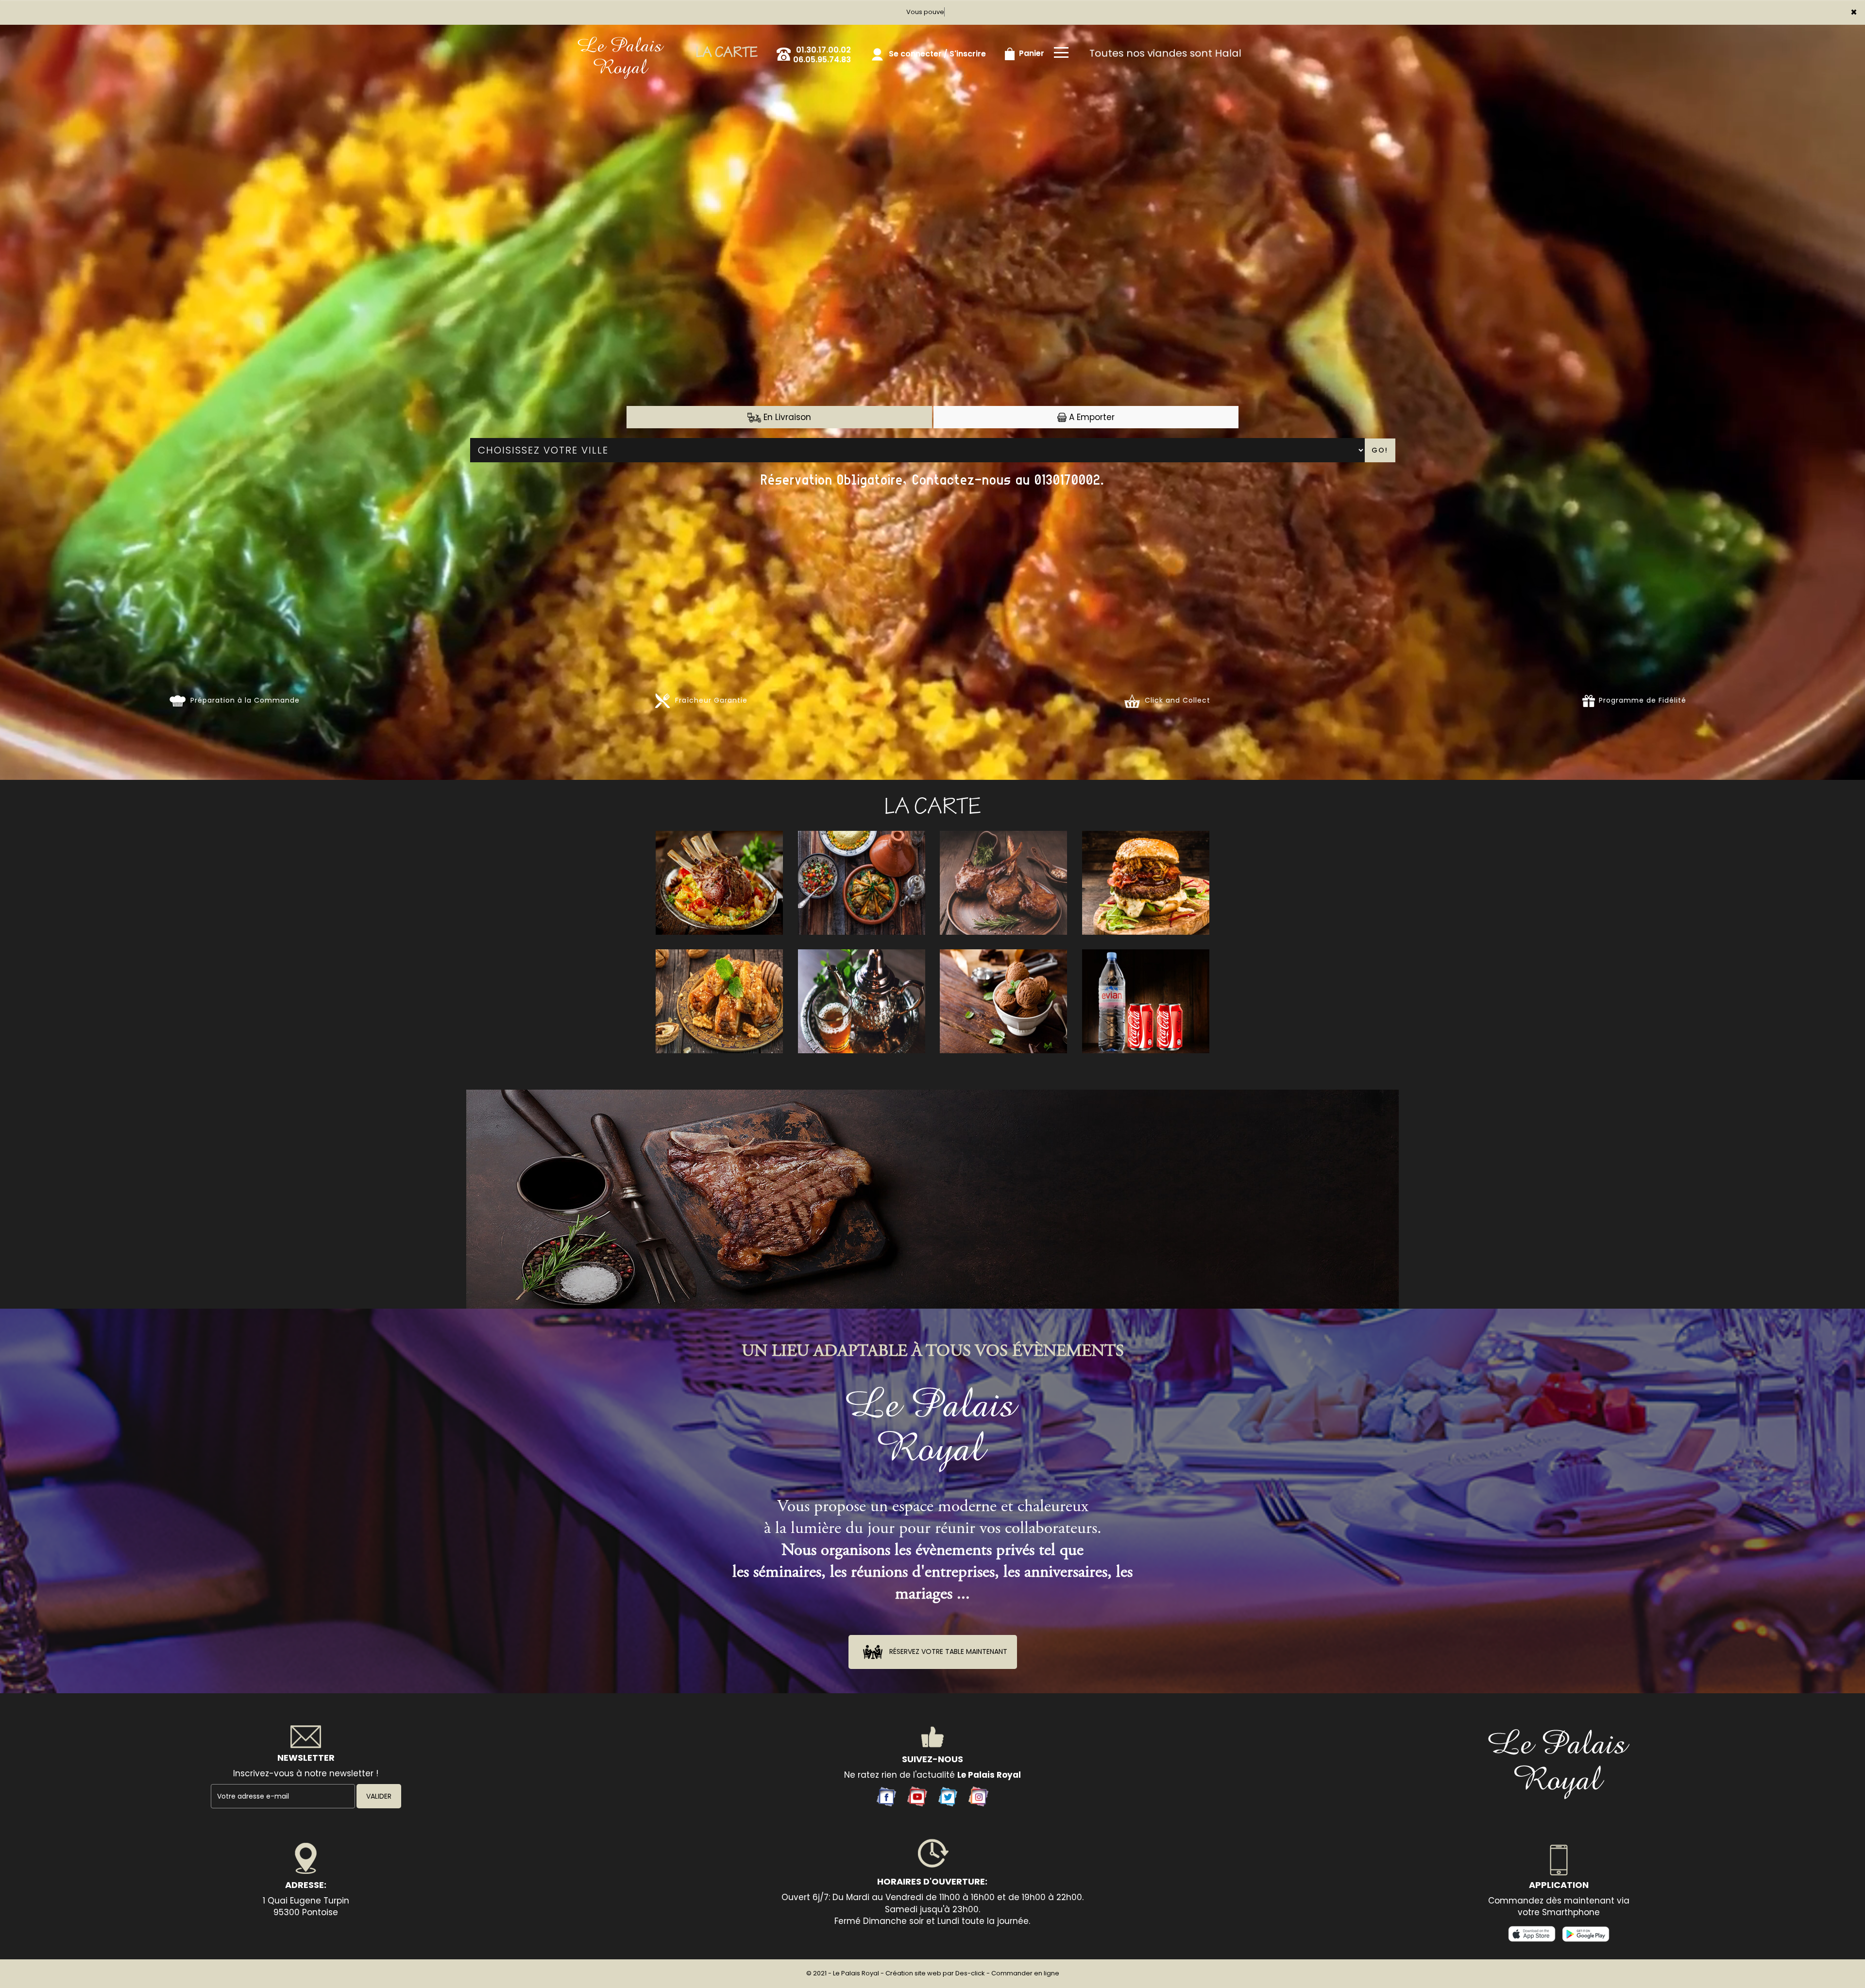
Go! (1380, 450)
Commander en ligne (1025, 1973)
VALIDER (379, 1796)
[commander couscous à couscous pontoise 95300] (932, 1426)
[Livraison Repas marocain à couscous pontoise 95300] (621, 37)
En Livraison (786, 417)
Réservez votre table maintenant (947, 1651)
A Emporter (1091, 417)
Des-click (970, 1973)
